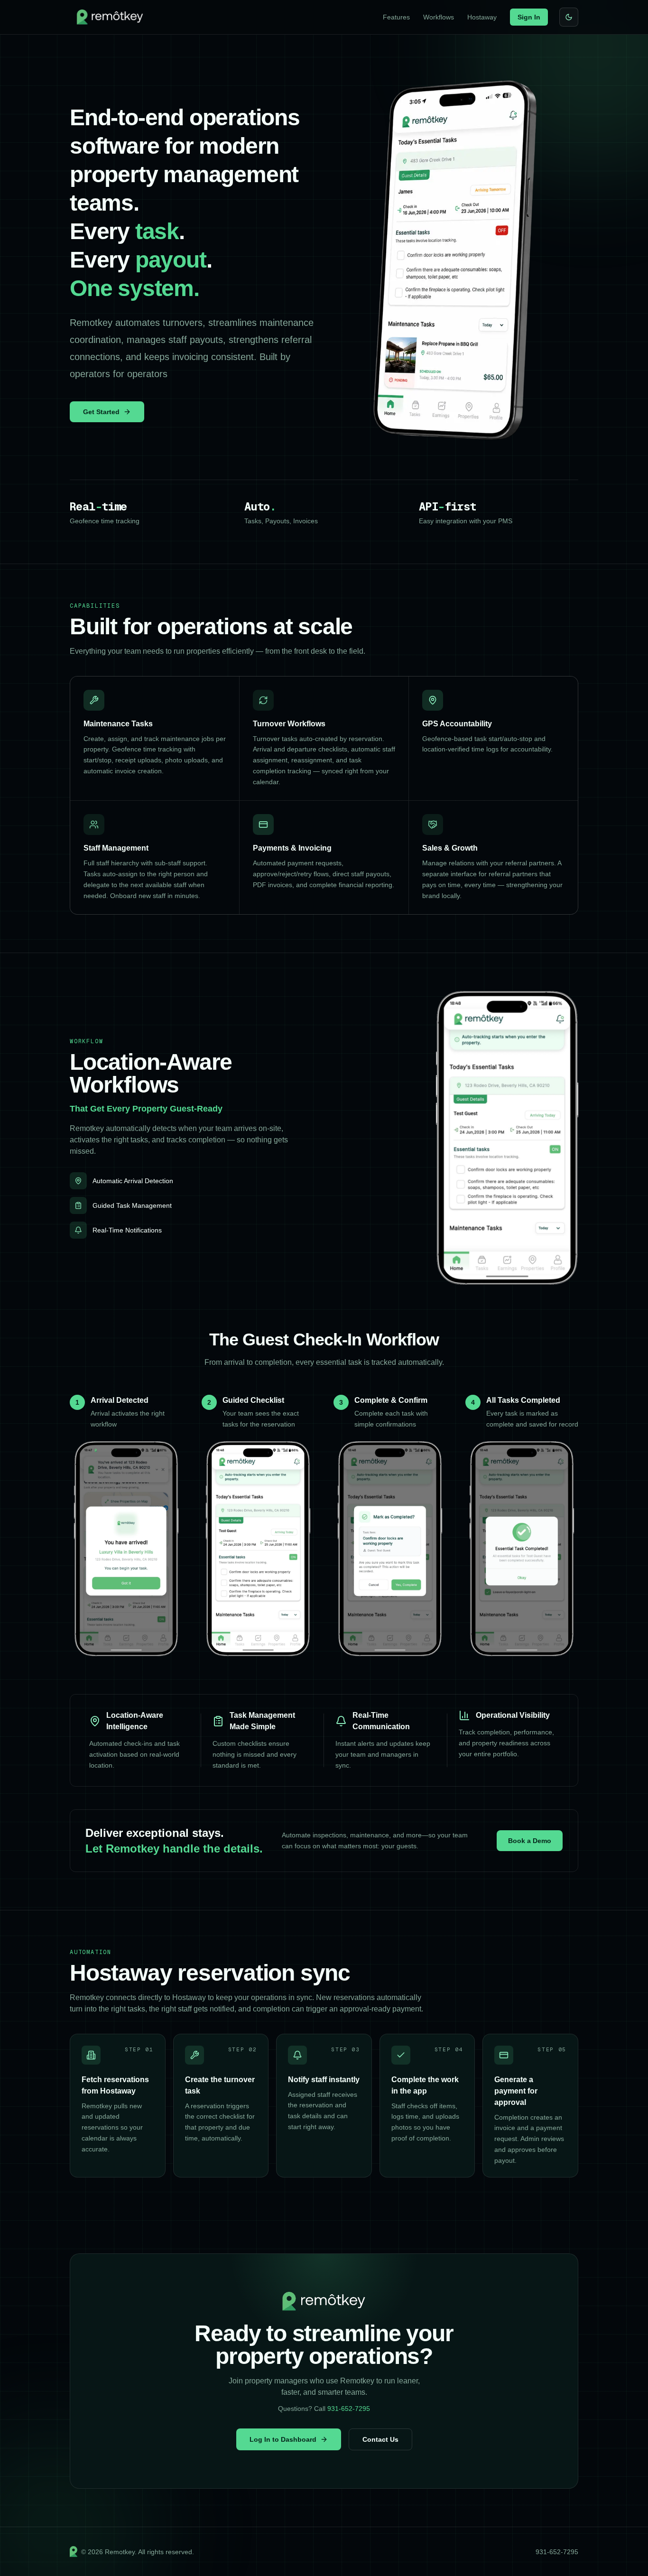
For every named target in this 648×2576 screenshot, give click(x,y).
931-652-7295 (349, 2409)
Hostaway (482, 17)
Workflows (439, 17)
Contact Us (380, 2439)
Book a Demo (530, 1841)
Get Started (101, 412)
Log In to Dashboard (283, 2439)
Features (396, 17)
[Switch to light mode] (569, 17)
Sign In (529, 17)
